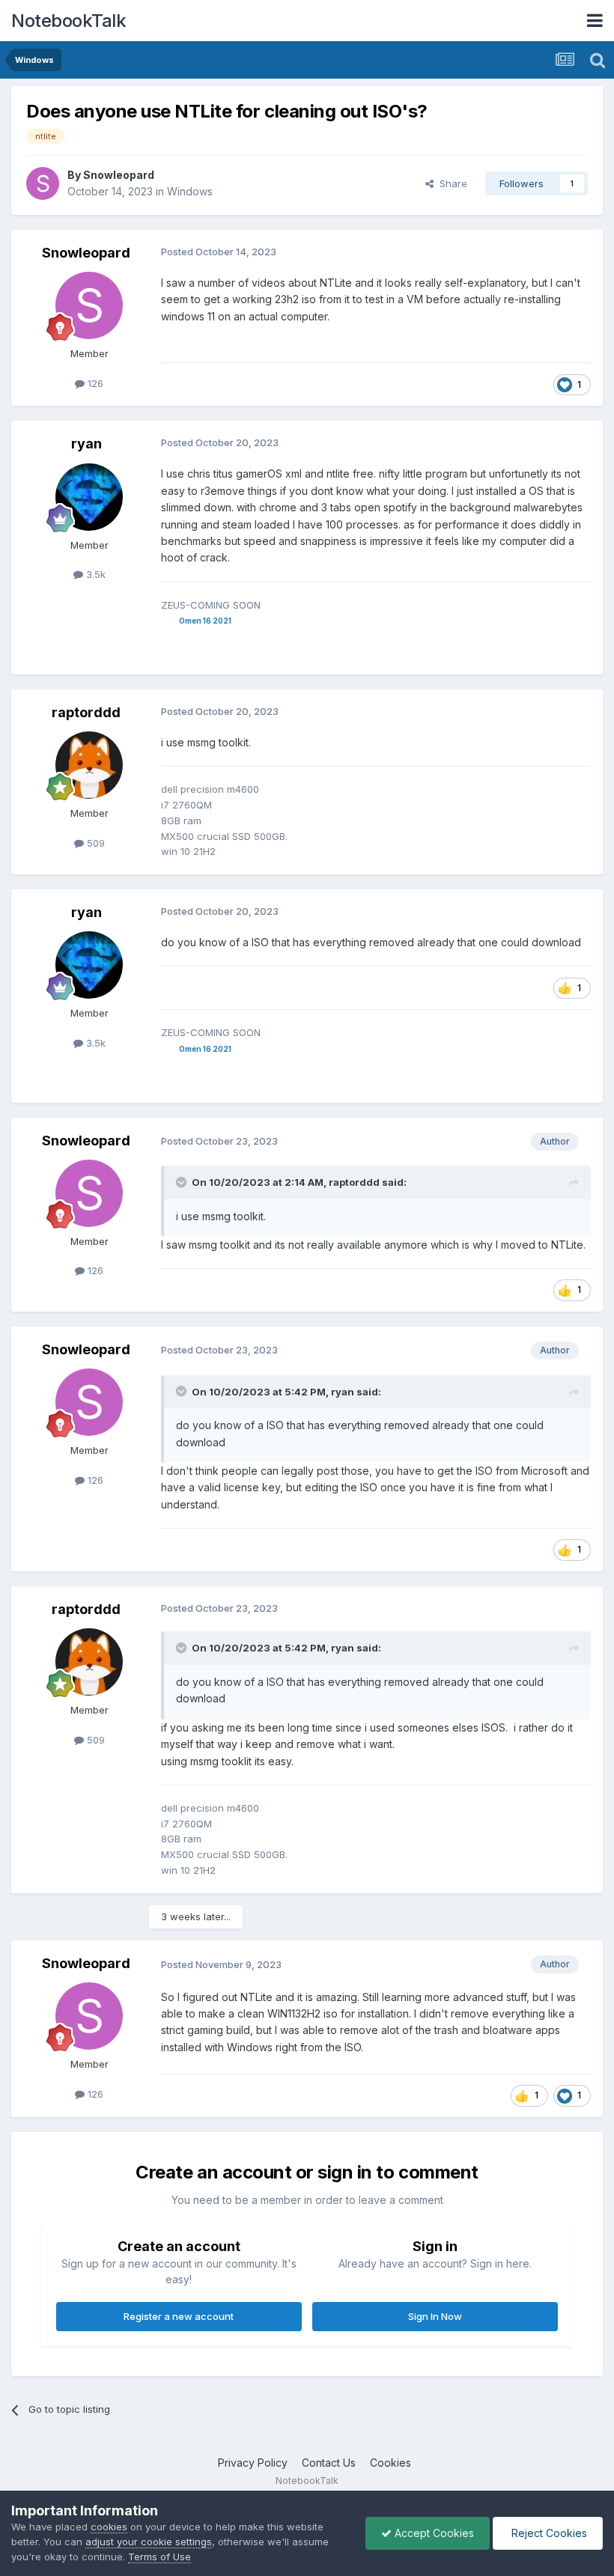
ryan (86, 444)
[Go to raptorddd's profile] (89, 765)
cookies (109, 2527)
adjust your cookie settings (149, 2542)
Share (450, 183)
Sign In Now (435, 2316)
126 (94, 383)
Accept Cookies (433, 2533)
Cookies (390, 2463)
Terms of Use (159, 2557)
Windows (190, 191)
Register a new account (179, 2316)
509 (94, 843)
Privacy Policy (253, 2463)
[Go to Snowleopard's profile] (43, 183)
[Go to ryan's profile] (89, 497)
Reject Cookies (548, 2533)
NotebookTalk (69, 21)
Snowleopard (119, 175)
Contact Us (329, 2463)
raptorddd (86, 712)
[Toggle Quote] (183, 1182)
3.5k (94, 574)
